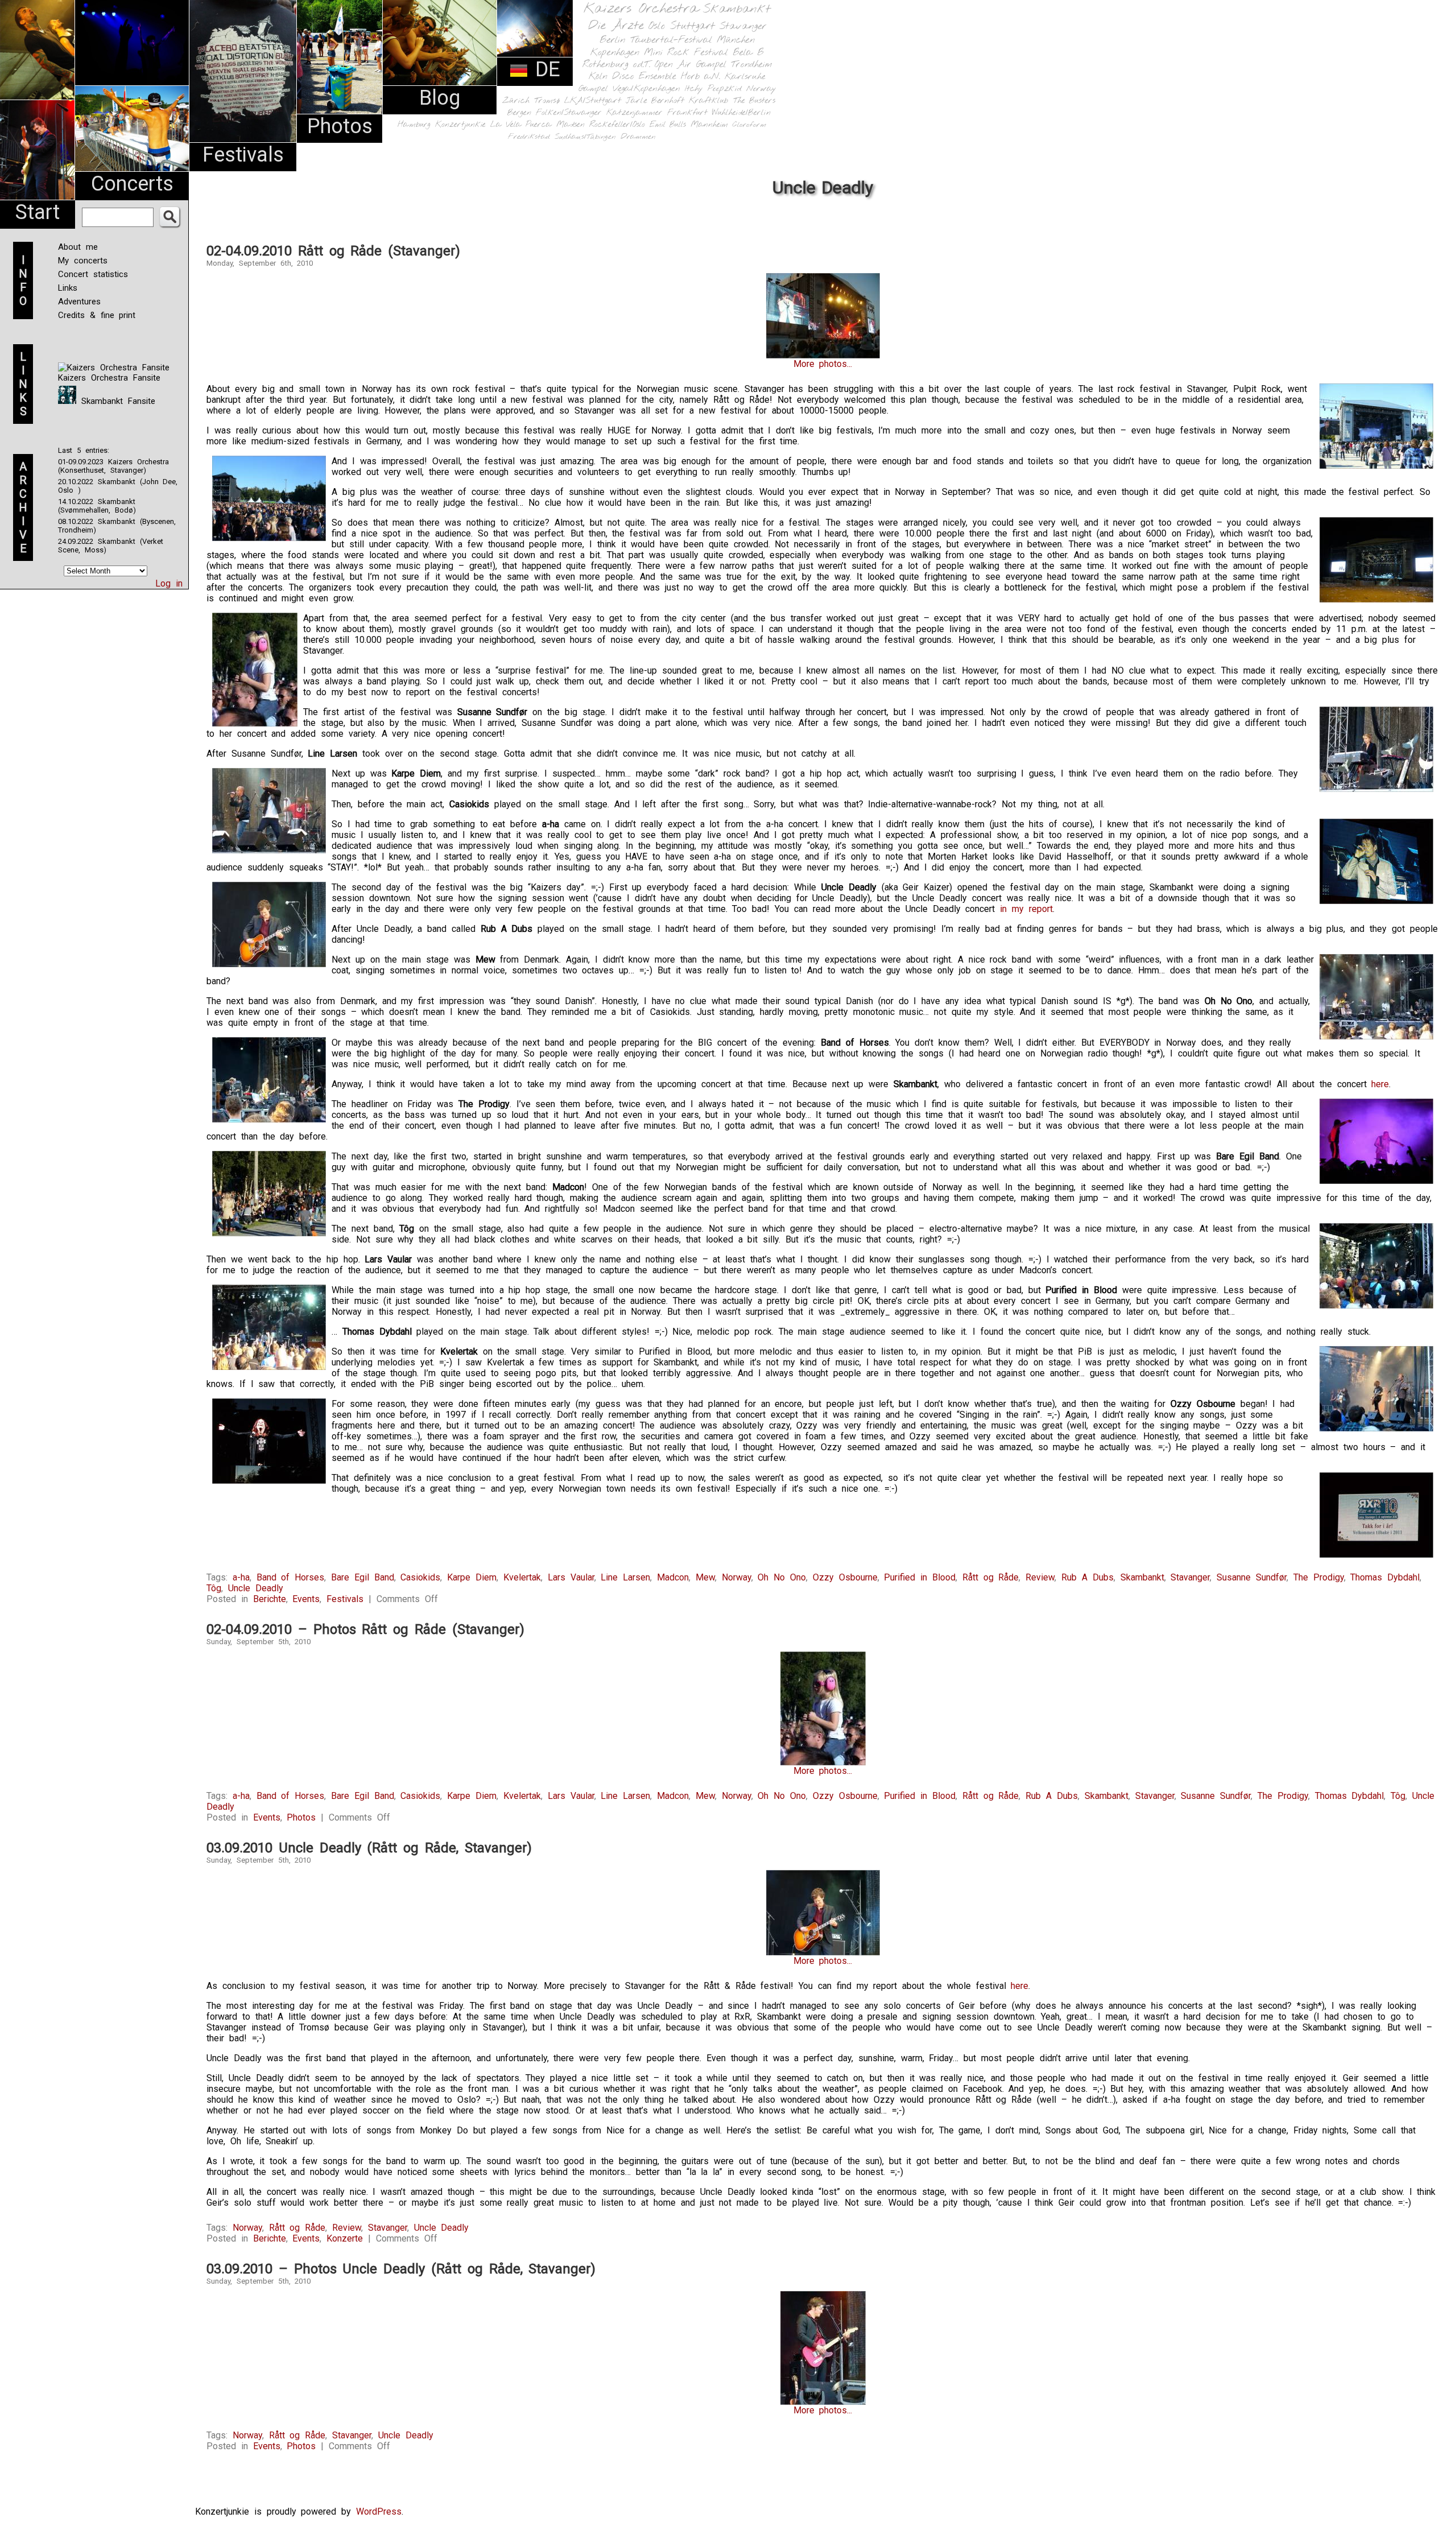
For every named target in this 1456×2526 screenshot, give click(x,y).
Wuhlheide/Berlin (741, 113)
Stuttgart (692, 26)
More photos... (823, 364)
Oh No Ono (782, 1577)
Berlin (613, 40)
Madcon (673, 1577)
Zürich (516, 101)
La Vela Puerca (521, 125)
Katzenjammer (634, 113)
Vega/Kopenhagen (646, 89)
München (736, 40)
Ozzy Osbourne (845, 1577)
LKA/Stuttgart (593, 101)
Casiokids (420, 1577)
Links (68, 288)
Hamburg (414, 125)
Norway (761, 89)
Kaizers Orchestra (641, 9)
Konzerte (345, 2238)
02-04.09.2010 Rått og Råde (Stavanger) (333, 251)
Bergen (519, 113)
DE (544, 69)
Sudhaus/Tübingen (585, 137)
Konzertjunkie (460, 125)
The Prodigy (1319, 1577)
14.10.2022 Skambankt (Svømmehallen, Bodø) (97, 506)
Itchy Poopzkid (713, 89)
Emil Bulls (668, 125)
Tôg (214, 1588)
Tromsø (547, 101)
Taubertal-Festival (671, 40)
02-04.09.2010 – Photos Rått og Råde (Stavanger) (365, 1629)
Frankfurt (687, 113)
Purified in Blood (920, 1577)
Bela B (748, 53)
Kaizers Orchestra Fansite (109, 378)
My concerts (83, 261)
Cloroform (749, 125)
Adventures (79, 302)
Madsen (570, 125)
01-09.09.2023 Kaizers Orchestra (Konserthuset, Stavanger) (113, 466)
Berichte (270, 1599)
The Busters (754, 101)
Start (38, 212)
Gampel (593, 89)
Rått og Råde (991, 1577)
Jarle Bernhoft (655, 101)
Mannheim (709, 125)
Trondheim (752, 65)
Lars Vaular (571, 1577)
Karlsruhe (745, 77)
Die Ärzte (616, 26)
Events (306, 1599)
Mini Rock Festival (686, 53)
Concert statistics (93, 274)
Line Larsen (625, 1577)
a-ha (241, 1577)
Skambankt (737, 9)
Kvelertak (522, 1577)
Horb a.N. (700, 77)
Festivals (243, 155)
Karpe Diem (472, 1577)
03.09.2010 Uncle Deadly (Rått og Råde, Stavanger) (369, 1848)
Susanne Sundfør (1252, 1577)
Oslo (657, 26)
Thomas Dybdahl (1385, 1577)
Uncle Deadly (256, 1588)
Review (1040, 1577)
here (1380, 1084)
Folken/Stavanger (569, 113)
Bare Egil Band (363, 1577)
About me (78, 247)
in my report (1026, 909)
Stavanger (743, 26)
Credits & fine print (97, 315)
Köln (598, 77)
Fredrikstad (529, 137)
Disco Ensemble (644, 77)
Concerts (132, 184)
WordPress (379, 2511)
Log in (169, 583)
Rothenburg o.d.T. (616, 65)
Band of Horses (291, 1577)
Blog (440, 98)
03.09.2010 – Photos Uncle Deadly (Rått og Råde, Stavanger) (401, 2269)
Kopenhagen (615, 53)
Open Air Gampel (690, 65)
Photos (340, 126)
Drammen (638, 137)
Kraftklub (709, 101)
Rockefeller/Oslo (617, 125)
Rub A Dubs (1087, 1577)
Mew (705, 1577)
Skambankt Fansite (116, 401)
